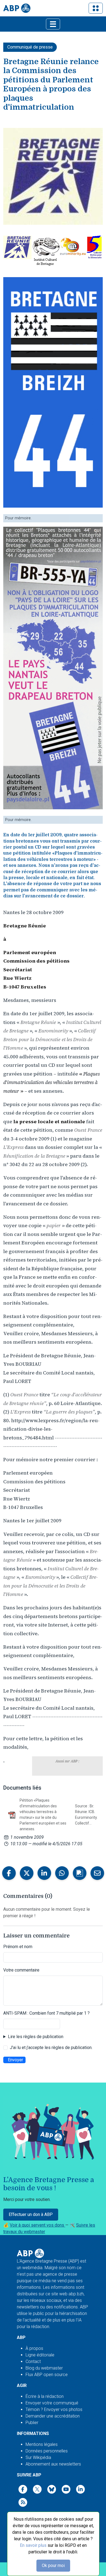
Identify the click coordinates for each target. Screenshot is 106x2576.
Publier (32, 2423)
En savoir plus (33, 2545)
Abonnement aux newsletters (53, 2464)
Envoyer (15, 2060)
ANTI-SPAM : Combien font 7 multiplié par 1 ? (46, 2013)
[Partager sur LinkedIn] (44, 1873)
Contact (33, 2361)
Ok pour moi (53, 2565)
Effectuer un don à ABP (31, 2214)
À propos (34, 2348)
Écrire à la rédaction (45, 2396)
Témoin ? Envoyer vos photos (54, 2409)
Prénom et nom (18, 1947)
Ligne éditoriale (40, 2355)
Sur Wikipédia (38, 2457)
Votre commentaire (21, 1970)
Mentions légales (42, 2444)
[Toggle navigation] (96, 8)
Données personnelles (47, 2451)
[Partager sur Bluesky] (80, 1873)
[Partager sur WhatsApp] (62, 1873)
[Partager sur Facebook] (9, 1873)
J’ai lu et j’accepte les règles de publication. (51, 2048)
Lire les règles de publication (36, 2037)
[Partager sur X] (27, 1873)
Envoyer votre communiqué (52, 2403)
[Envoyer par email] (97, 1873)
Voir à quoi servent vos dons (38, 2225)
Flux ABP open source (47, 2375)
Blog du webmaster (44, 2368)
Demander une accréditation (53, 2416)
